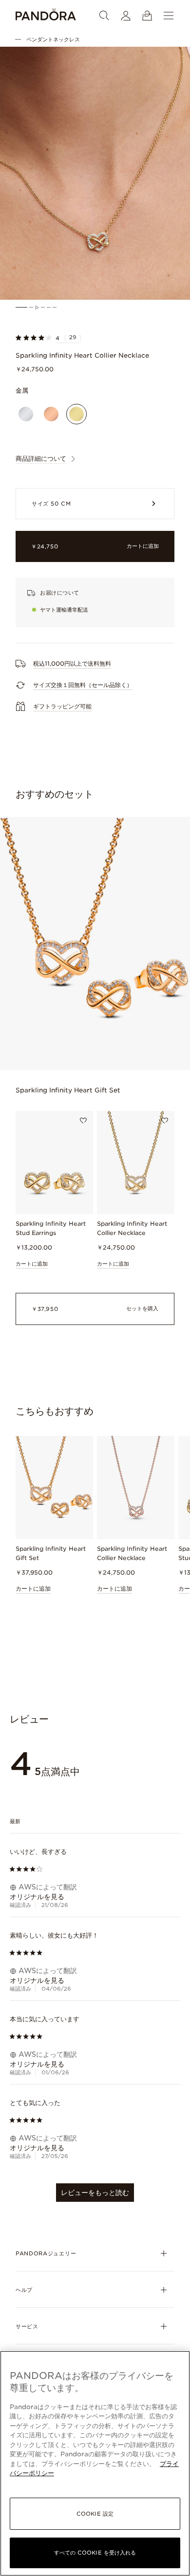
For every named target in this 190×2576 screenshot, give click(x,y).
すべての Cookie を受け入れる (95, 2553)
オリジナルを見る (37, 1897)
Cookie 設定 (95, 2514)
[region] (95, 2463)
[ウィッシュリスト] (83, 1121)
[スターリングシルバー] (26, 414)
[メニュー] (169, 16)
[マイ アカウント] (126, 16)
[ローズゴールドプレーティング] (51, 414)
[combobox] (95, 1822)
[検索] (104, 16)
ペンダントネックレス (53, 39)
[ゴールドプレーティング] (76, 414)
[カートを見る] (147, 16)
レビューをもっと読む (95, 2193)
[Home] (46, 16)
